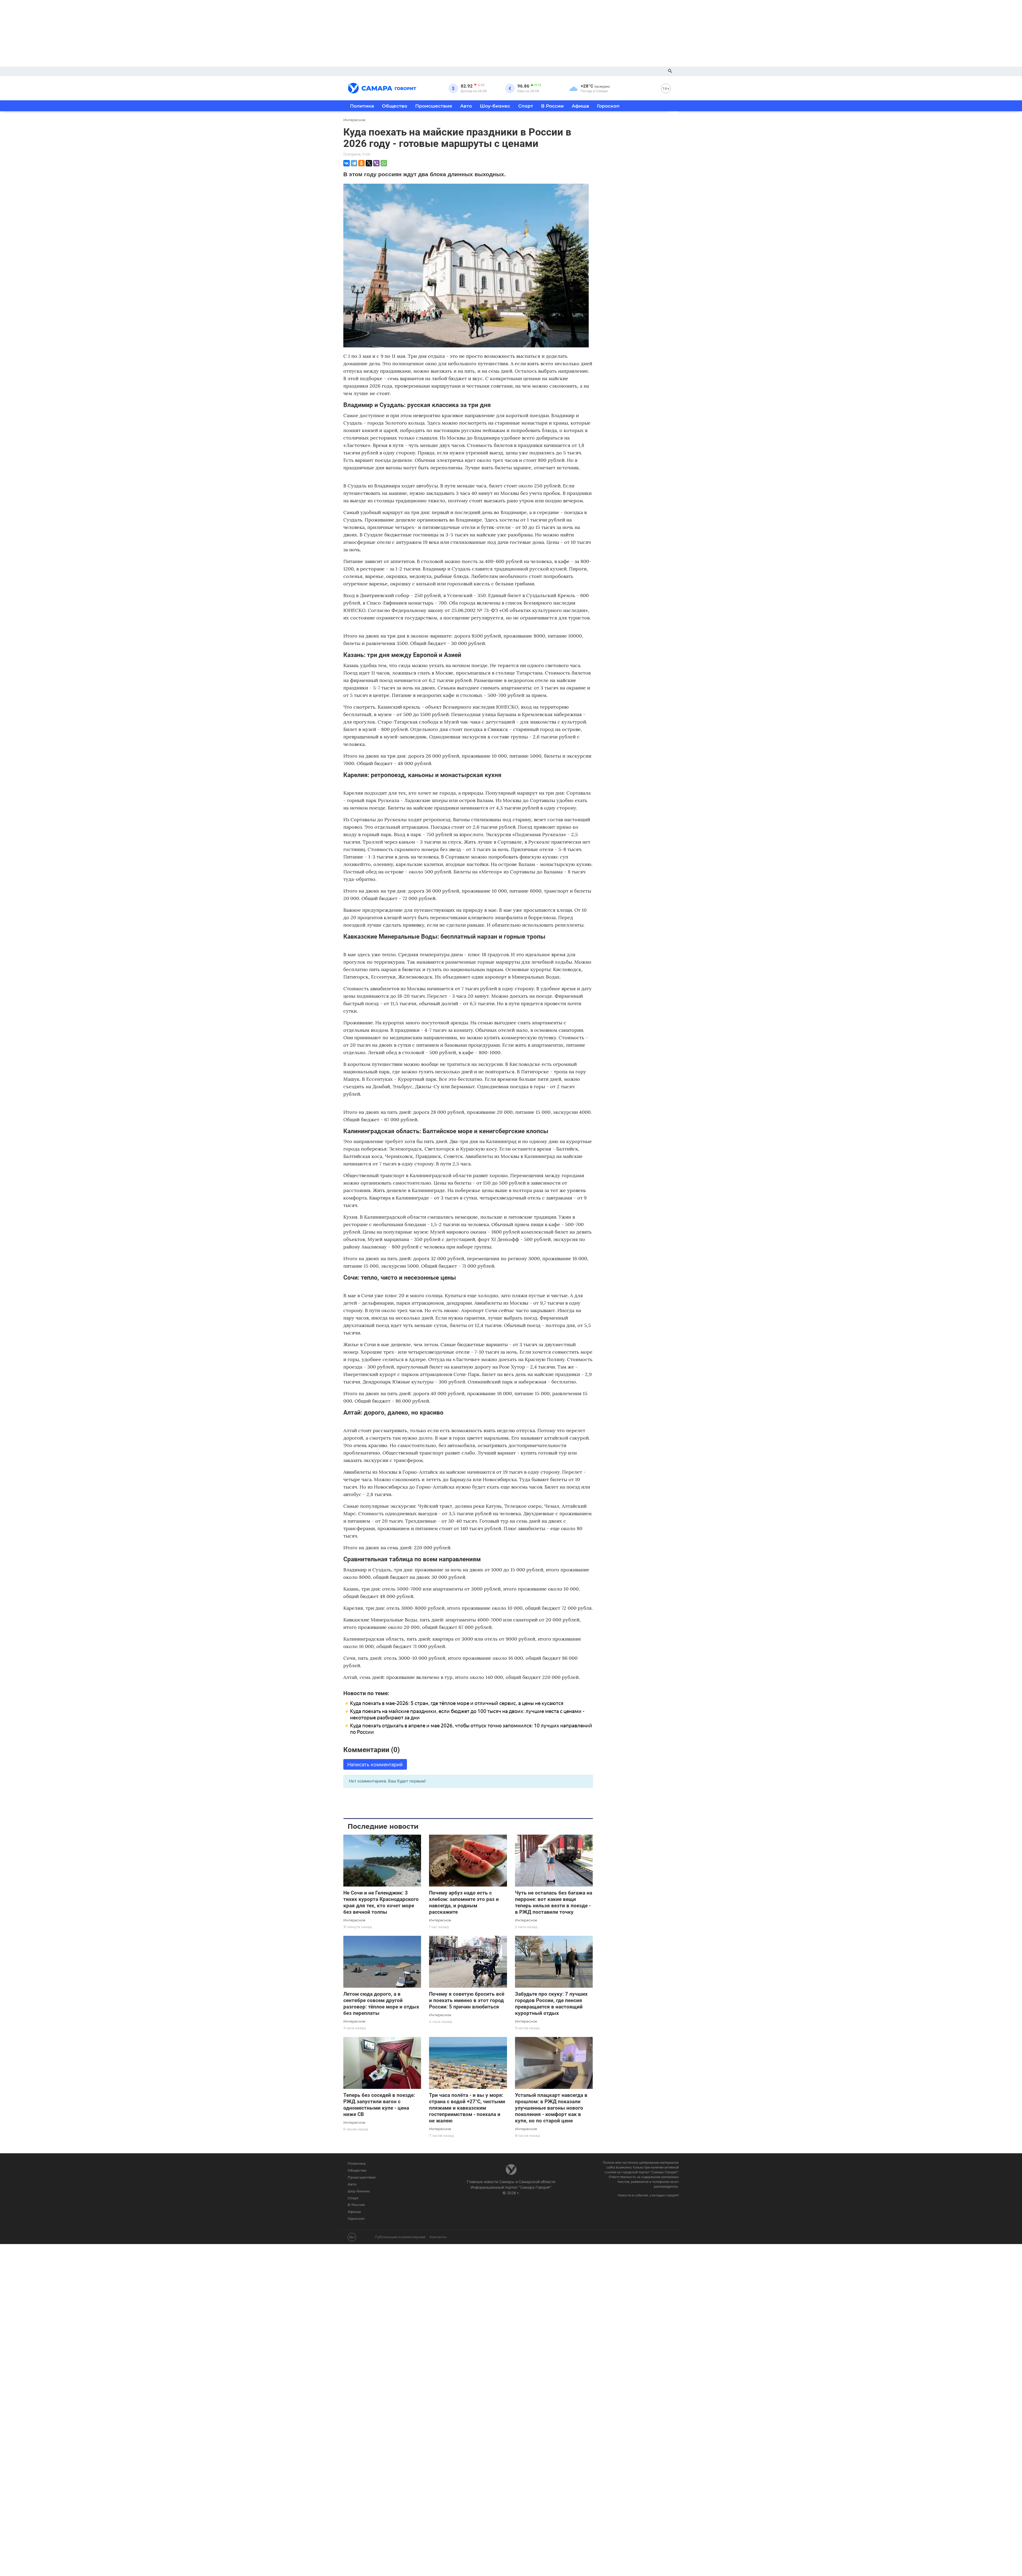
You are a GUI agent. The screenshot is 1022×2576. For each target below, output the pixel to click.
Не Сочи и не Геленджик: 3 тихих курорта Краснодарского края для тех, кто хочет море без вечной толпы (381, 1902)
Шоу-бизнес (495, 106)
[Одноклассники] (361, 163)
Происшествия (434, 106)
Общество (395, 106)
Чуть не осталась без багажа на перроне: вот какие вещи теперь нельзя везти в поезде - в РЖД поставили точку (554, 1902)
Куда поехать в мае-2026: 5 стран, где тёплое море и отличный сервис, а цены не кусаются (457, 1703)
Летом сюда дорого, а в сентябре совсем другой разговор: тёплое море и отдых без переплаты (381, 2004)
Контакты (438, 2237)
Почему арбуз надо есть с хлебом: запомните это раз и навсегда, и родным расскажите (464, 1902)
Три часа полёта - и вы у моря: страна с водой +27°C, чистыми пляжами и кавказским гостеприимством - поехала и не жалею (467, 2108)
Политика (362, 106)
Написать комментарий (375, 1764)
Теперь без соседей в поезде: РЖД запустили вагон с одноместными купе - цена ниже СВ (379, 2105)
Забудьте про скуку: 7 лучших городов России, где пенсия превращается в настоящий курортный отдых (551, 2004)
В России (552, 106)
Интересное (354, 1920)
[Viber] (376, 163)
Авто (466, 106)
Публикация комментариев (400, 2237)
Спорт (526, 106)
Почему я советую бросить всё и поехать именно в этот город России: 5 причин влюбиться (467, 2000)
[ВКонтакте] (347, 163)
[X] (369, 163)
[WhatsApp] (384, 163)
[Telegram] (354, 163)
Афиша (580, 106)
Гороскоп (608, 106)
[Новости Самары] (382, 87)
